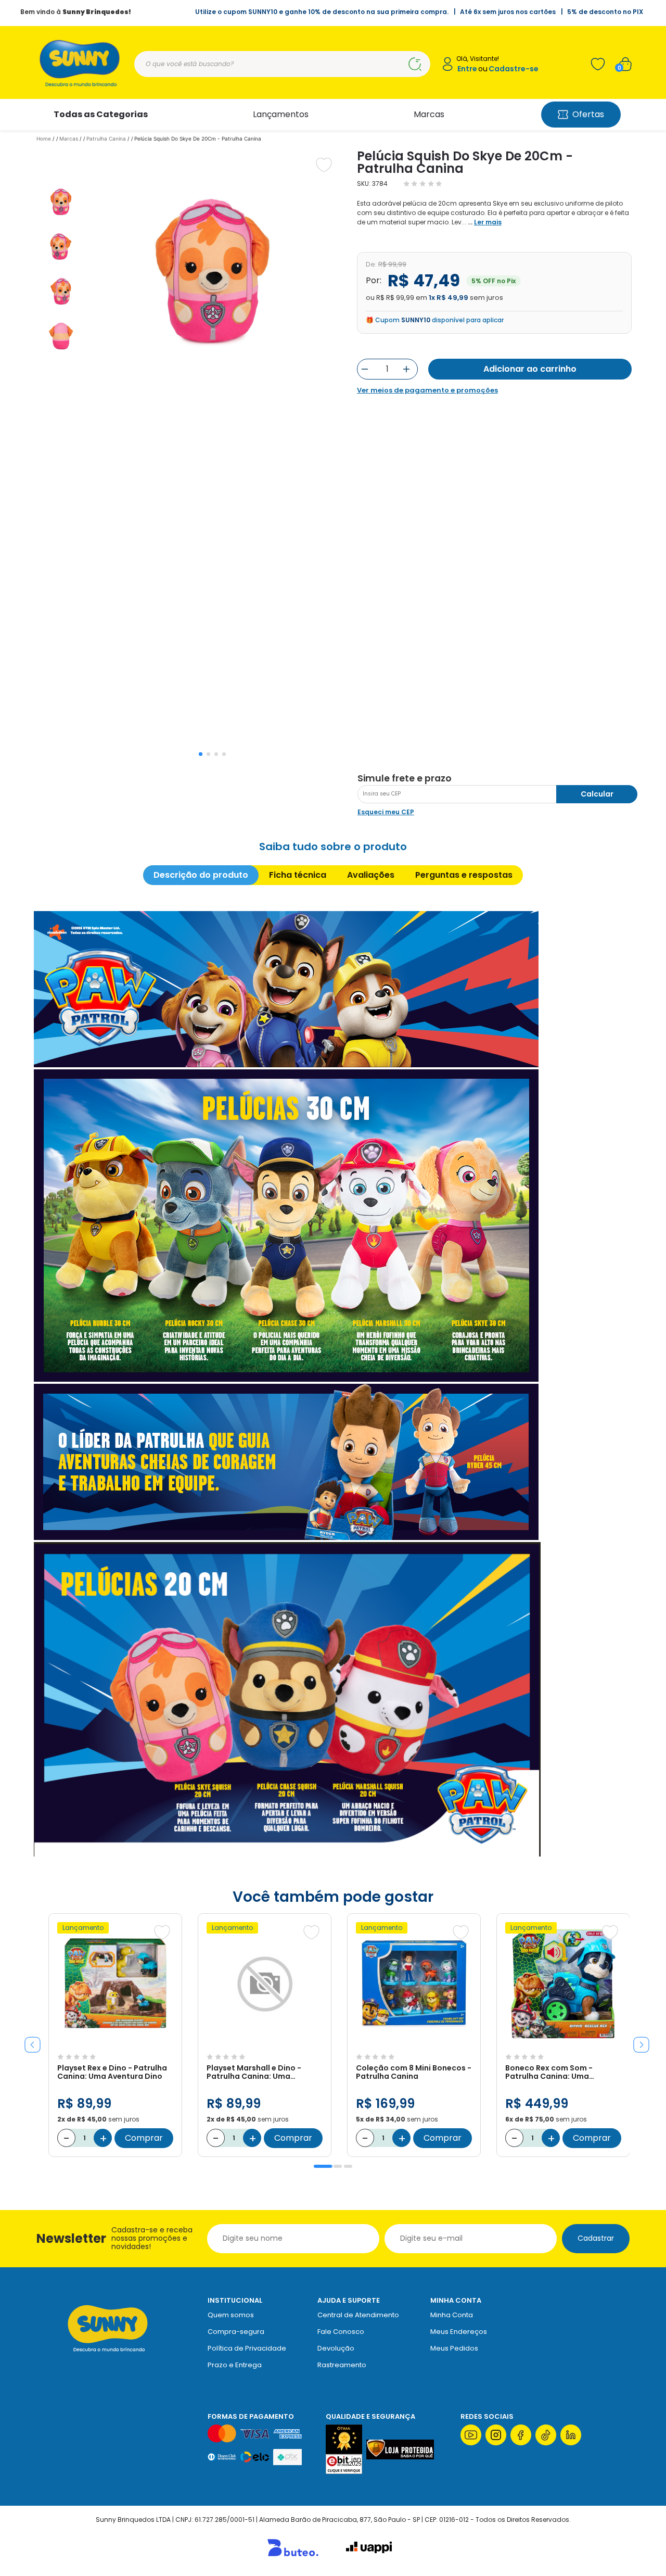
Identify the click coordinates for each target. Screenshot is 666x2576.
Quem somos (231, 2315)
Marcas (429, 114)
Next (637, 2041)
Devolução (336, 2348)
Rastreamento (342, 2365)
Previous (29, 2041)
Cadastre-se (514, 69)
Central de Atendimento (358, 2315)
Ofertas (588, 114)
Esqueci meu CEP (386, 812)
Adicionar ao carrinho (530, 369)
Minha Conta (452, 2315)
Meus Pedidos (454, 2348)
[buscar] (415, 64)
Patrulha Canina (106, 138)
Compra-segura (236, 2332)
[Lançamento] (115, 2043)
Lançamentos (281, 114)
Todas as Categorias (101, 114)
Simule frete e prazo (405, 778)
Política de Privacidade (247, 2348)
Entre (467, 69)
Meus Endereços (459, 2332)
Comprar (144, 2138)
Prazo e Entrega (235, 2365)
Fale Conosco (341, 2332)
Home (44, 138)
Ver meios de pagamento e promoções (427, 390)
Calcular (597, 794)
